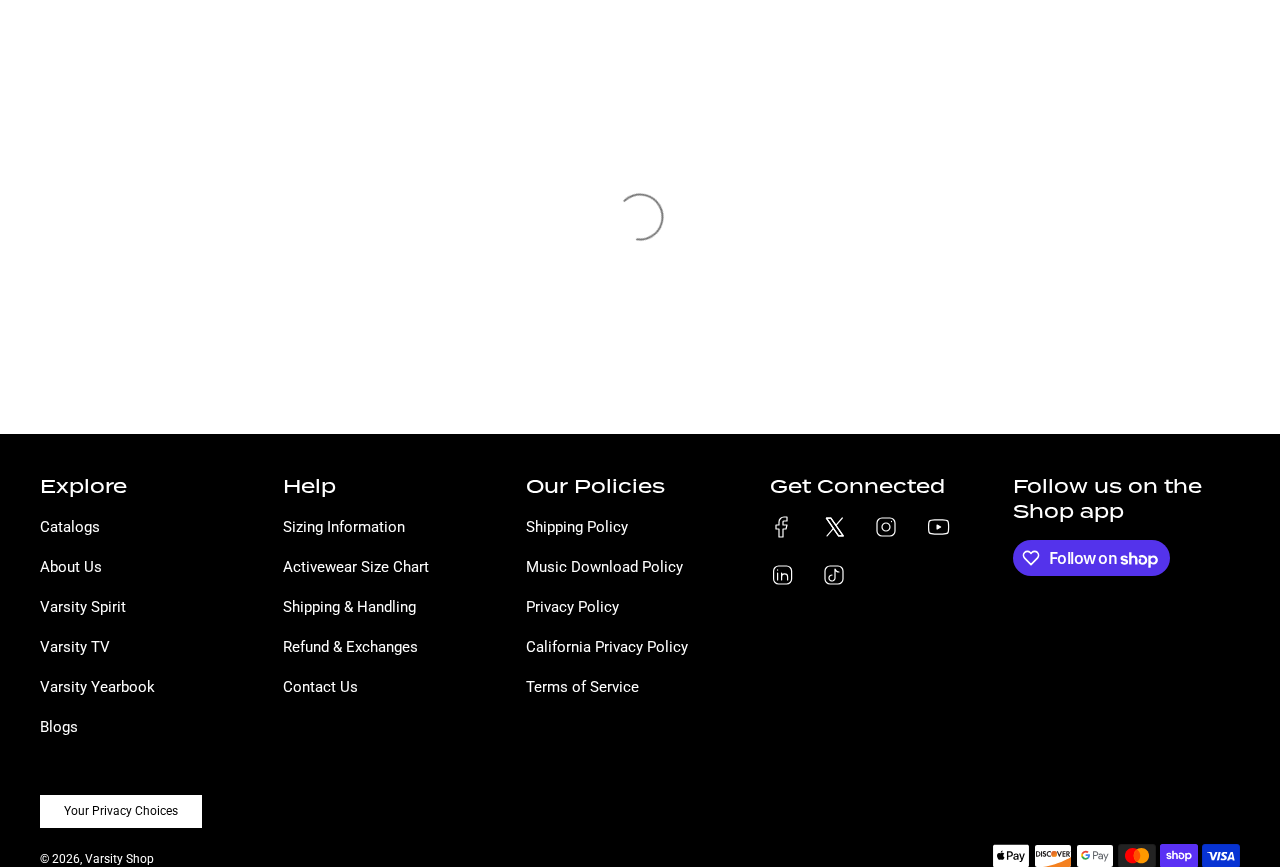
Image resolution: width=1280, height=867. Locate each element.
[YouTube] (938, 527)
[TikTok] (834, 575)
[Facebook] (782, 527)
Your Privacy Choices (121, 811)
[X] (834, 527)
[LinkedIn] (782, 575)
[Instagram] (886, 527)
